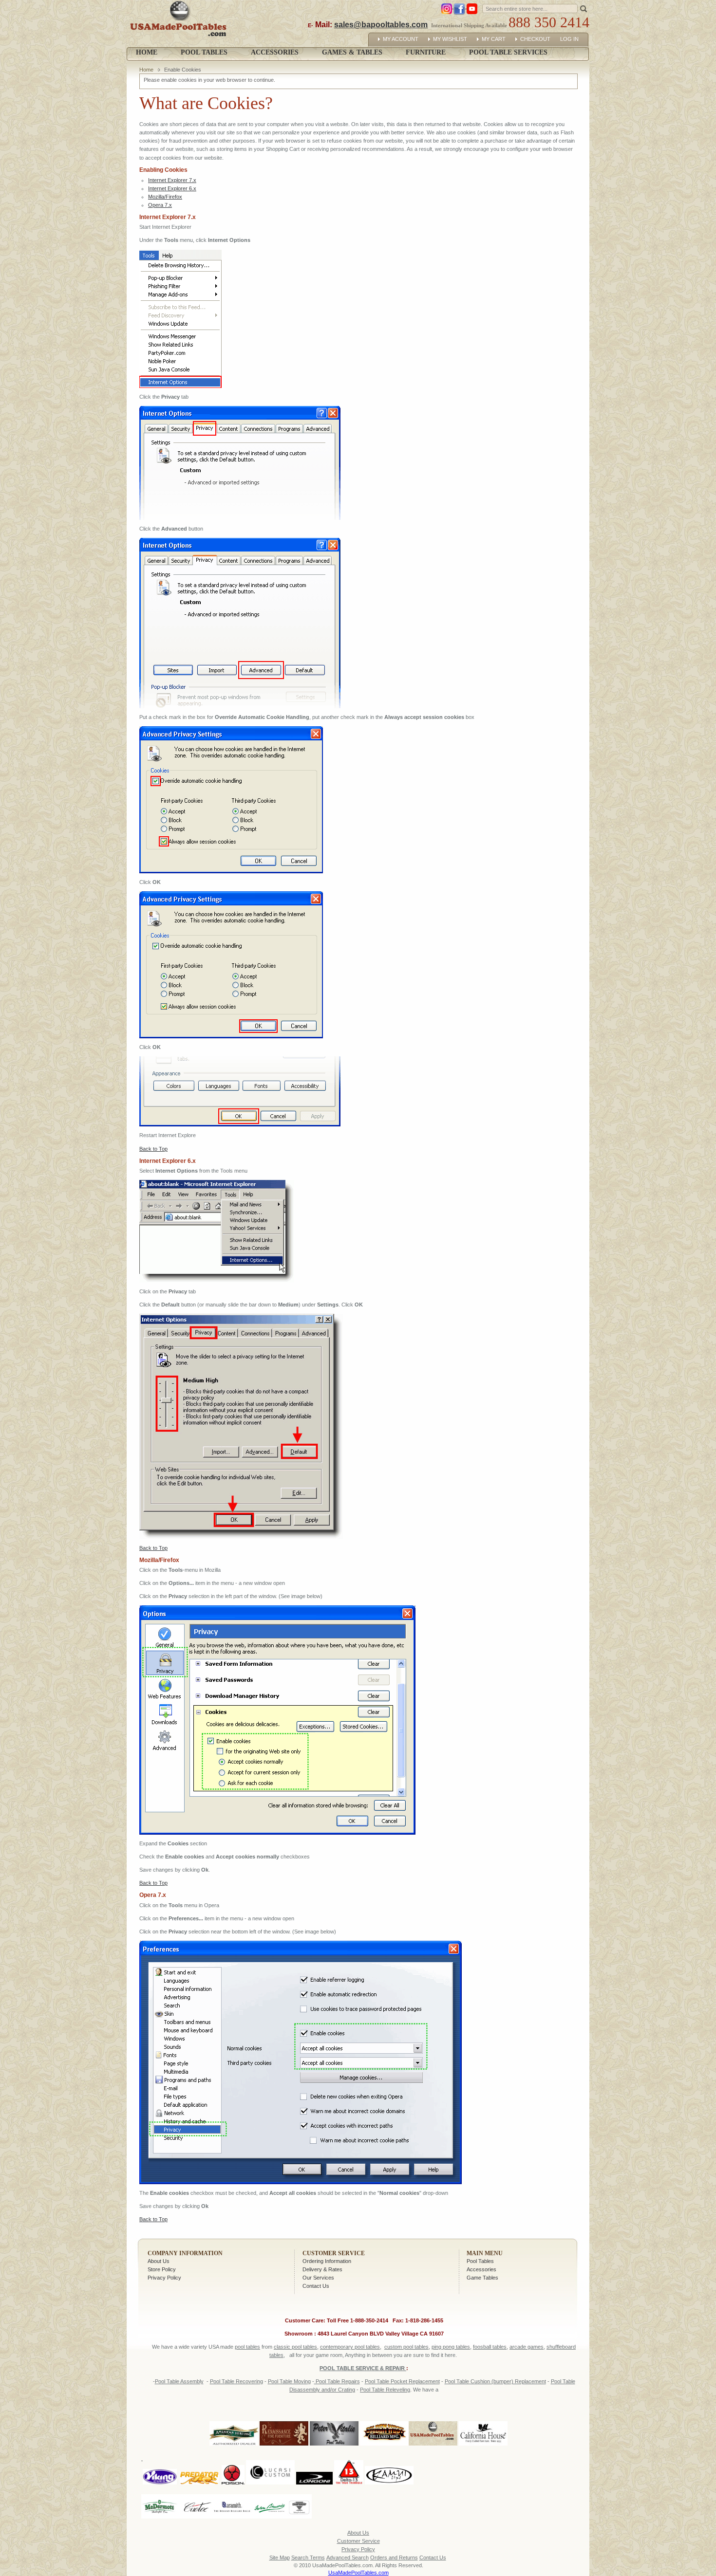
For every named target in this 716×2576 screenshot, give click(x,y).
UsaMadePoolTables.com (358, 2573)
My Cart (494, 39)
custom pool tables (406, 2347)
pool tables (247, 2347)
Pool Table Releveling (385, 2390)
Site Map (280, 2558)
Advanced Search (348, 2558)
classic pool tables (295, 2347)
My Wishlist (450, 39)
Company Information (185, 2253)
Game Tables (482, 2278)
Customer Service (334, 2253)
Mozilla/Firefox (165, 197)
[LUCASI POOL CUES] (270, 2458)
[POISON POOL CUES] (233, 2458)
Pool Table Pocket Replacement (402, 2381)
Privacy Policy (164, 2278)
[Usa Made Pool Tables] (180, 24)
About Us (159, 2261)
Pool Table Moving (289, 2381)
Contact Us (316, 2286)
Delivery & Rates (322, 2269)
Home (147, 52)
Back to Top (153, 1149)
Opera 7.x (160, 205)
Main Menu (485, 2253)
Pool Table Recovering (236, 2381)
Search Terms (308, 2558)
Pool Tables (480, 2261)
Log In (569, 39)
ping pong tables (451, 2347)
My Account (401, 39)
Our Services (318, 2278)
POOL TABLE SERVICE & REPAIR (363, 2368)
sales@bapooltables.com (381, 25)
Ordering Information (327, 2261)
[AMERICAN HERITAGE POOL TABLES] (234, 2446)
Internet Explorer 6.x (172, 188)
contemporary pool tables (350, 2347)
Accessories (481, 2269)
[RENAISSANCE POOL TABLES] (284, 2446)
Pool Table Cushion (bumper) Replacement (495, 2381)
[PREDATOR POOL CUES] (199, 2458)
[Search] (584, 8)
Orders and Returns (394, 2558)
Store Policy (162, 2269)
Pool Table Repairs (337, 2381)
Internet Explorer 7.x (172, 180)
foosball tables (490, 2347)
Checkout (535, 39)
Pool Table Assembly (179, 2381)
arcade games (527, 2347)
